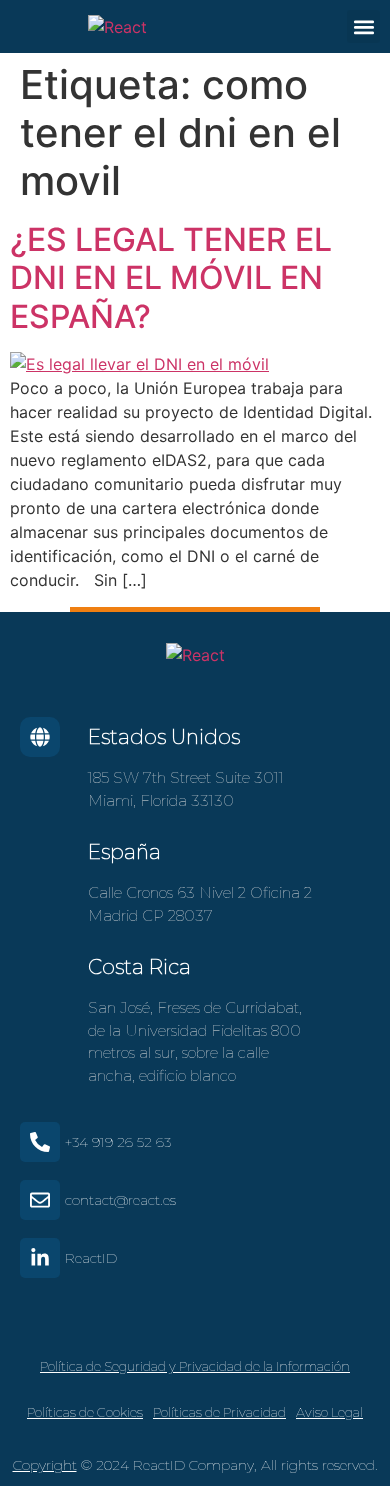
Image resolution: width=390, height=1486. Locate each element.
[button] (363, 26)
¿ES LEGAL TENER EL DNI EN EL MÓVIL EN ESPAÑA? (171, 278)
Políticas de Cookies (85, 1412)
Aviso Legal (329, 1412)
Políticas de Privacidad (219, 1412)
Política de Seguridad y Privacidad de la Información (195, 1366)
